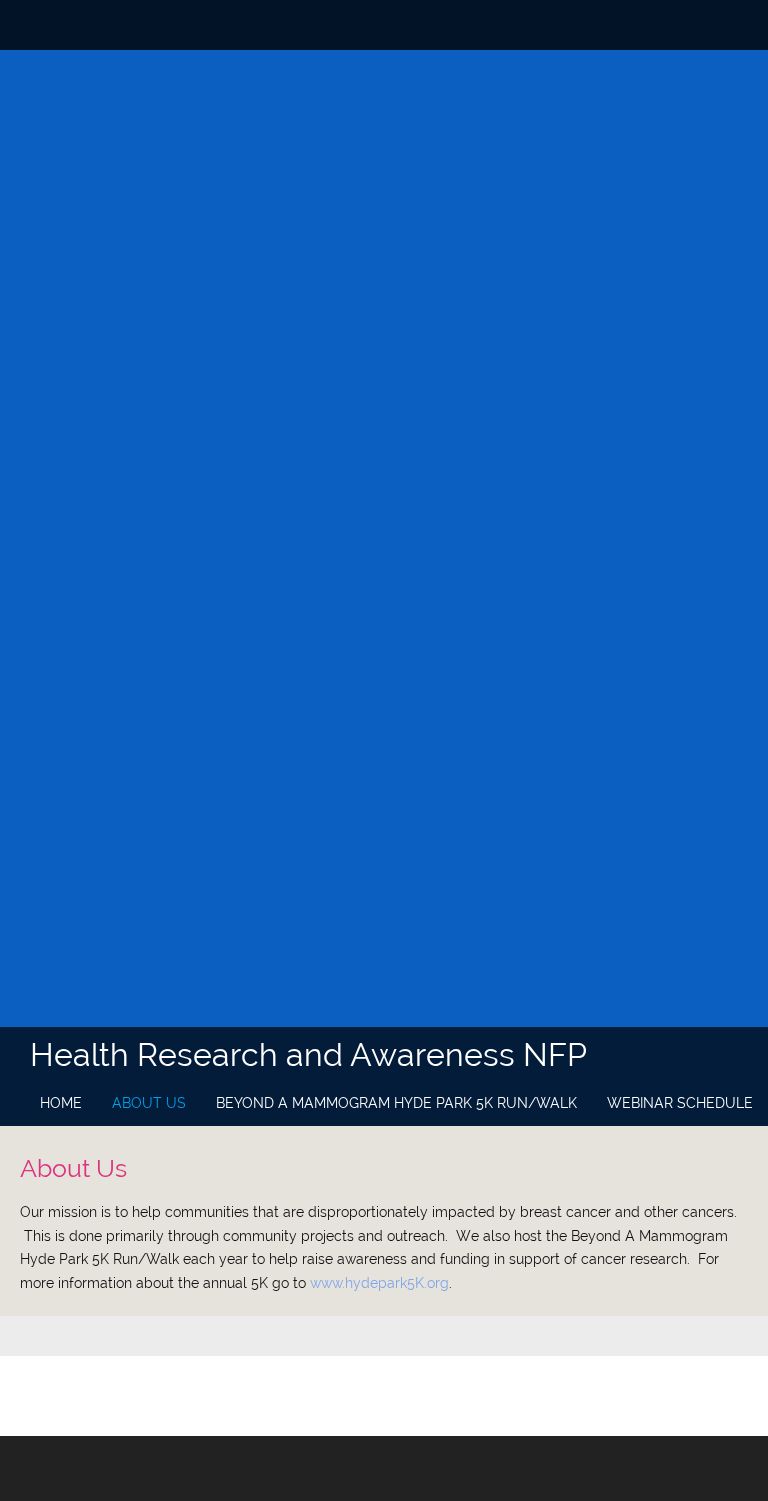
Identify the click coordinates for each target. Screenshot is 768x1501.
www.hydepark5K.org (379, 1283)
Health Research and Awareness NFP (308, 1055)
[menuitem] (61, 1104)
